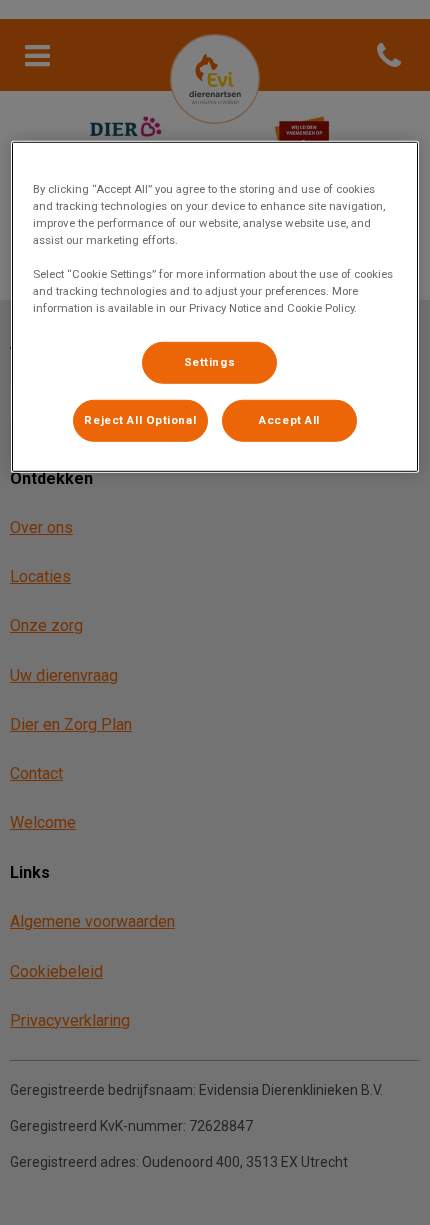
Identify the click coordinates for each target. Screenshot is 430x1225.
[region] (215, 307)
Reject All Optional (140, 420)
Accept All (289, 420)
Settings (210, 362)
